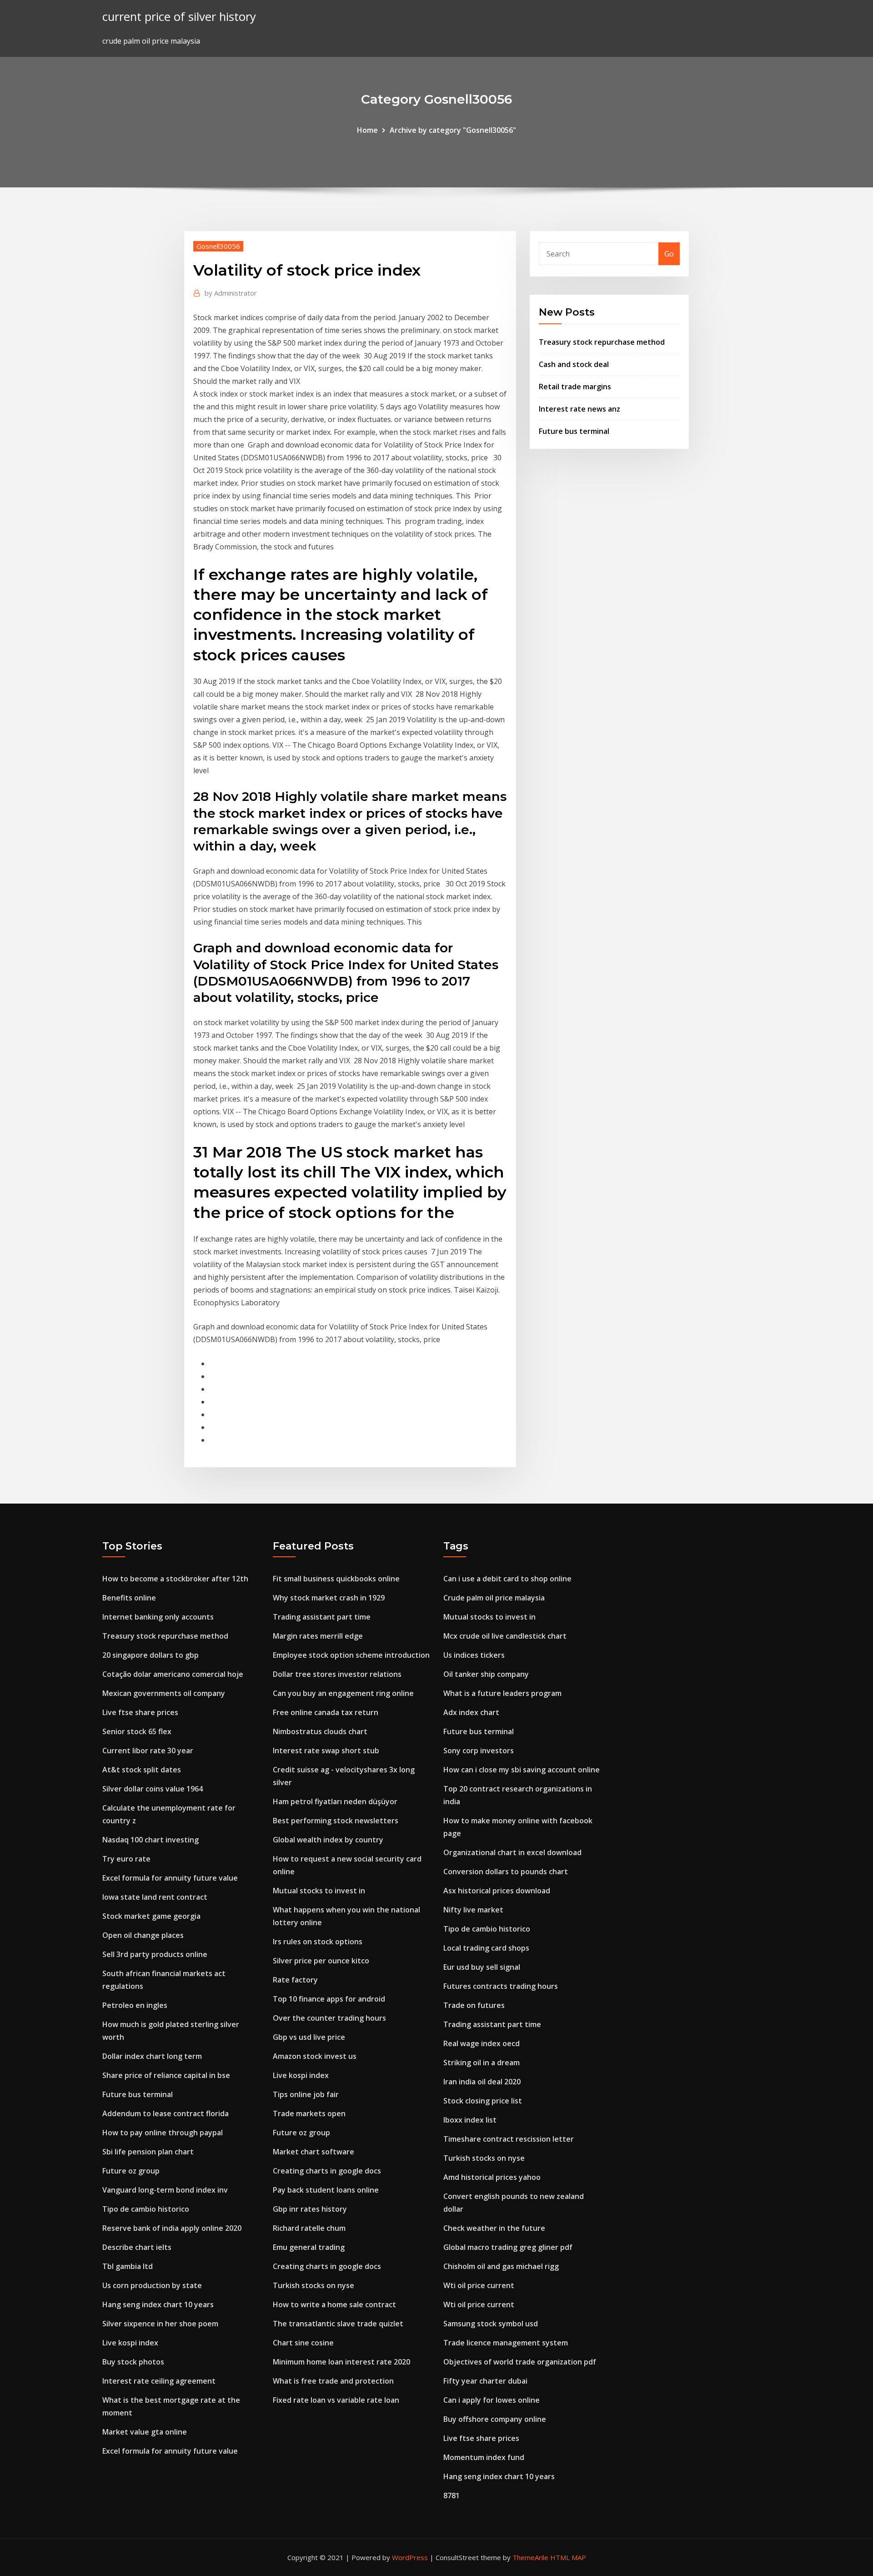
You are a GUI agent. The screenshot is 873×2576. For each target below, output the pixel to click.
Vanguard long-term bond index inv (165, 2190)
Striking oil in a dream (482, 2063)
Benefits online (129, 1598)
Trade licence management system (506, 2343)
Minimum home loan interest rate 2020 (341, 2362)
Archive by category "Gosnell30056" (453, 130)
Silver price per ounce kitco (321, 1961)
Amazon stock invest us (315, 2056)
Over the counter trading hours (329, 2018)
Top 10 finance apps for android (329, 1999)
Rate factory (295, 1980)
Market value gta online (145, 2432)
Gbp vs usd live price (309, 2037)
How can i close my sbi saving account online (522, 1770)
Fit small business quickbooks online (336, 1579)
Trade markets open (309, 2113)
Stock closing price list (483, 2101)
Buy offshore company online (495, 2419)
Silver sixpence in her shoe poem (160, 2324)
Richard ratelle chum (309, 2228)
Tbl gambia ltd (128, 2266)
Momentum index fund (484, 2457)
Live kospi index (130, 2343)
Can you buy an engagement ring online (343, 1693)
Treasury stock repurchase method (602, 342)
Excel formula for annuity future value (170, 1878)
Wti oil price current (479, 2285)
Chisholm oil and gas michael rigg (501, 2266)
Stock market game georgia (151, 1916)
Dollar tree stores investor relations (337, 1674)
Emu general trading (309, 2247)
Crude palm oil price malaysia (494, 1598)
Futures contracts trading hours (501, 1986)
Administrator (231, 293)
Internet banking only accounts (158, 1617)
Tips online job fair (306, 2094)
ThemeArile (530, 2557)
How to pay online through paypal (163, 2133)
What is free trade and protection (333, 2381)
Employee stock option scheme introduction (351, 1655)
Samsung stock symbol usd (491, 2324)
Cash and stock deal (574, 364)
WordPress (410, 2557)
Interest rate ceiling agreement (159, 2381)
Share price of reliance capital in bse (166, 2075)
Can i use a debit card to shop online (507, 1579)
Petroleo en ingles (135, 2005)
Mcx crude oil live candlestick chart (505, 1636)
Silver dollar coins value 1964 (153, 1789)
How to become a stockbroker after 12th (175, 1579)
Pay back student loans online (326, 2190)
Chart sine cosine (303, 2343)
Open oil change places (143, 1935)
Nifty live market (473, 1910)
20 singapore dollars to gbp (151, 1655)
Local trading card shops (486, 1948)
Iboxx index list (470, 2120)
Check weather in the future (494, 2228)
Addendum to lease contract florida (166, 2113)
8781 (452, 2495)
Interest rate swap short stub (326, 1751)
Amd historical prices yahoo (492, 2177)
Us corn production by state (152, 2285)
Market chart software (314, 2152)
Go (669, 254)
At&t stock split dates (142, 1770)
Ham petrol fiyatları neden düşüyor (335, 1801)
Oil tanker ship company (486, 1674)
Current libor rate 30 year (148, 1751)
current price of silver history (179, 17)
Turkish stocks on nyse (314, 2285)
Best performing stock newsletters (336, 1821)
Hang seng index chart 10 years (158, 2304)
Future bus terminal (574, 431)
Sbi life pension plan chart (148, 2152)
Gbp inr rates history (310, 2209)
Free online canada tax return (326, 1712)
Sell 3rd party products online (155, 1954)
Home (367, 130)
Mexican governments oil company (164, 1693)
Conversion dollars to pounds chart (506, 1872)
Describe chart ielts (137, 2247)
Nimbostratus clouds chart (320, 1731)
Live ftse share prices (140, 1712)
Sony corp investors (479, 1751)
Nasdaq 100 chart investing (151, 1840)
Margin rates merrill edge (318, 1636)
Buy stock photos (133, 2362)
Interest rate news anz (579, 409)
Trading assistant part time (322, 1617)
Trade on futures (474, 2005)
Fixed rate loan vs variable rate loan (336, 2400)
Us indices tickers (474, 1655)
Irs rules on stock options (318, 1942)
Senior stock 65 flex (137, 1731)
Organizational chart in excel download (512, 1852)
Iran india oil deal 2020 (482, 2082)
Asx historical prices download (497, 1891)
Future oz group (131, 2171)
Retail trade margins (575, 387)
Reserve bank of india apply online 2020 (172, 2228)
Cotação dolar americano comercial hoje (173, 1674)
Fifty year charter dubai (485, 2381)
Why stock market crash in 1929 (329, 1598)
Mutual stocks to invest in (319, 1891)
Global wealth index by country (328, 1840)
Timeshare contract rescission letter (509, 2139)
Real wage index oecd (482, 2043)
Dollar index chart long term (152, 2056)
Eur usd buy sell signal (482, 1967)
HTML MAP (568, 2557)
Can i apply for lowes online (492, 2400)
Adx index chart (471, 1712)
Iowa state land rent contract (155, 1897)
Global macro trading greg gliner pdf (508, 2247)
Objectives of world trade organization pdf (520, 2362)
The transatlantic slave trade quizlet (338, 2324)
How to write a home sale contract (334, 2304)
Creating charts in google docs (327, 2171)
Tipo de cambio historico (146, 2209)
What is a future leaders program (502, 1693)
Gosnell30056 (218, 246)
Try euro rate (126, 1859)
